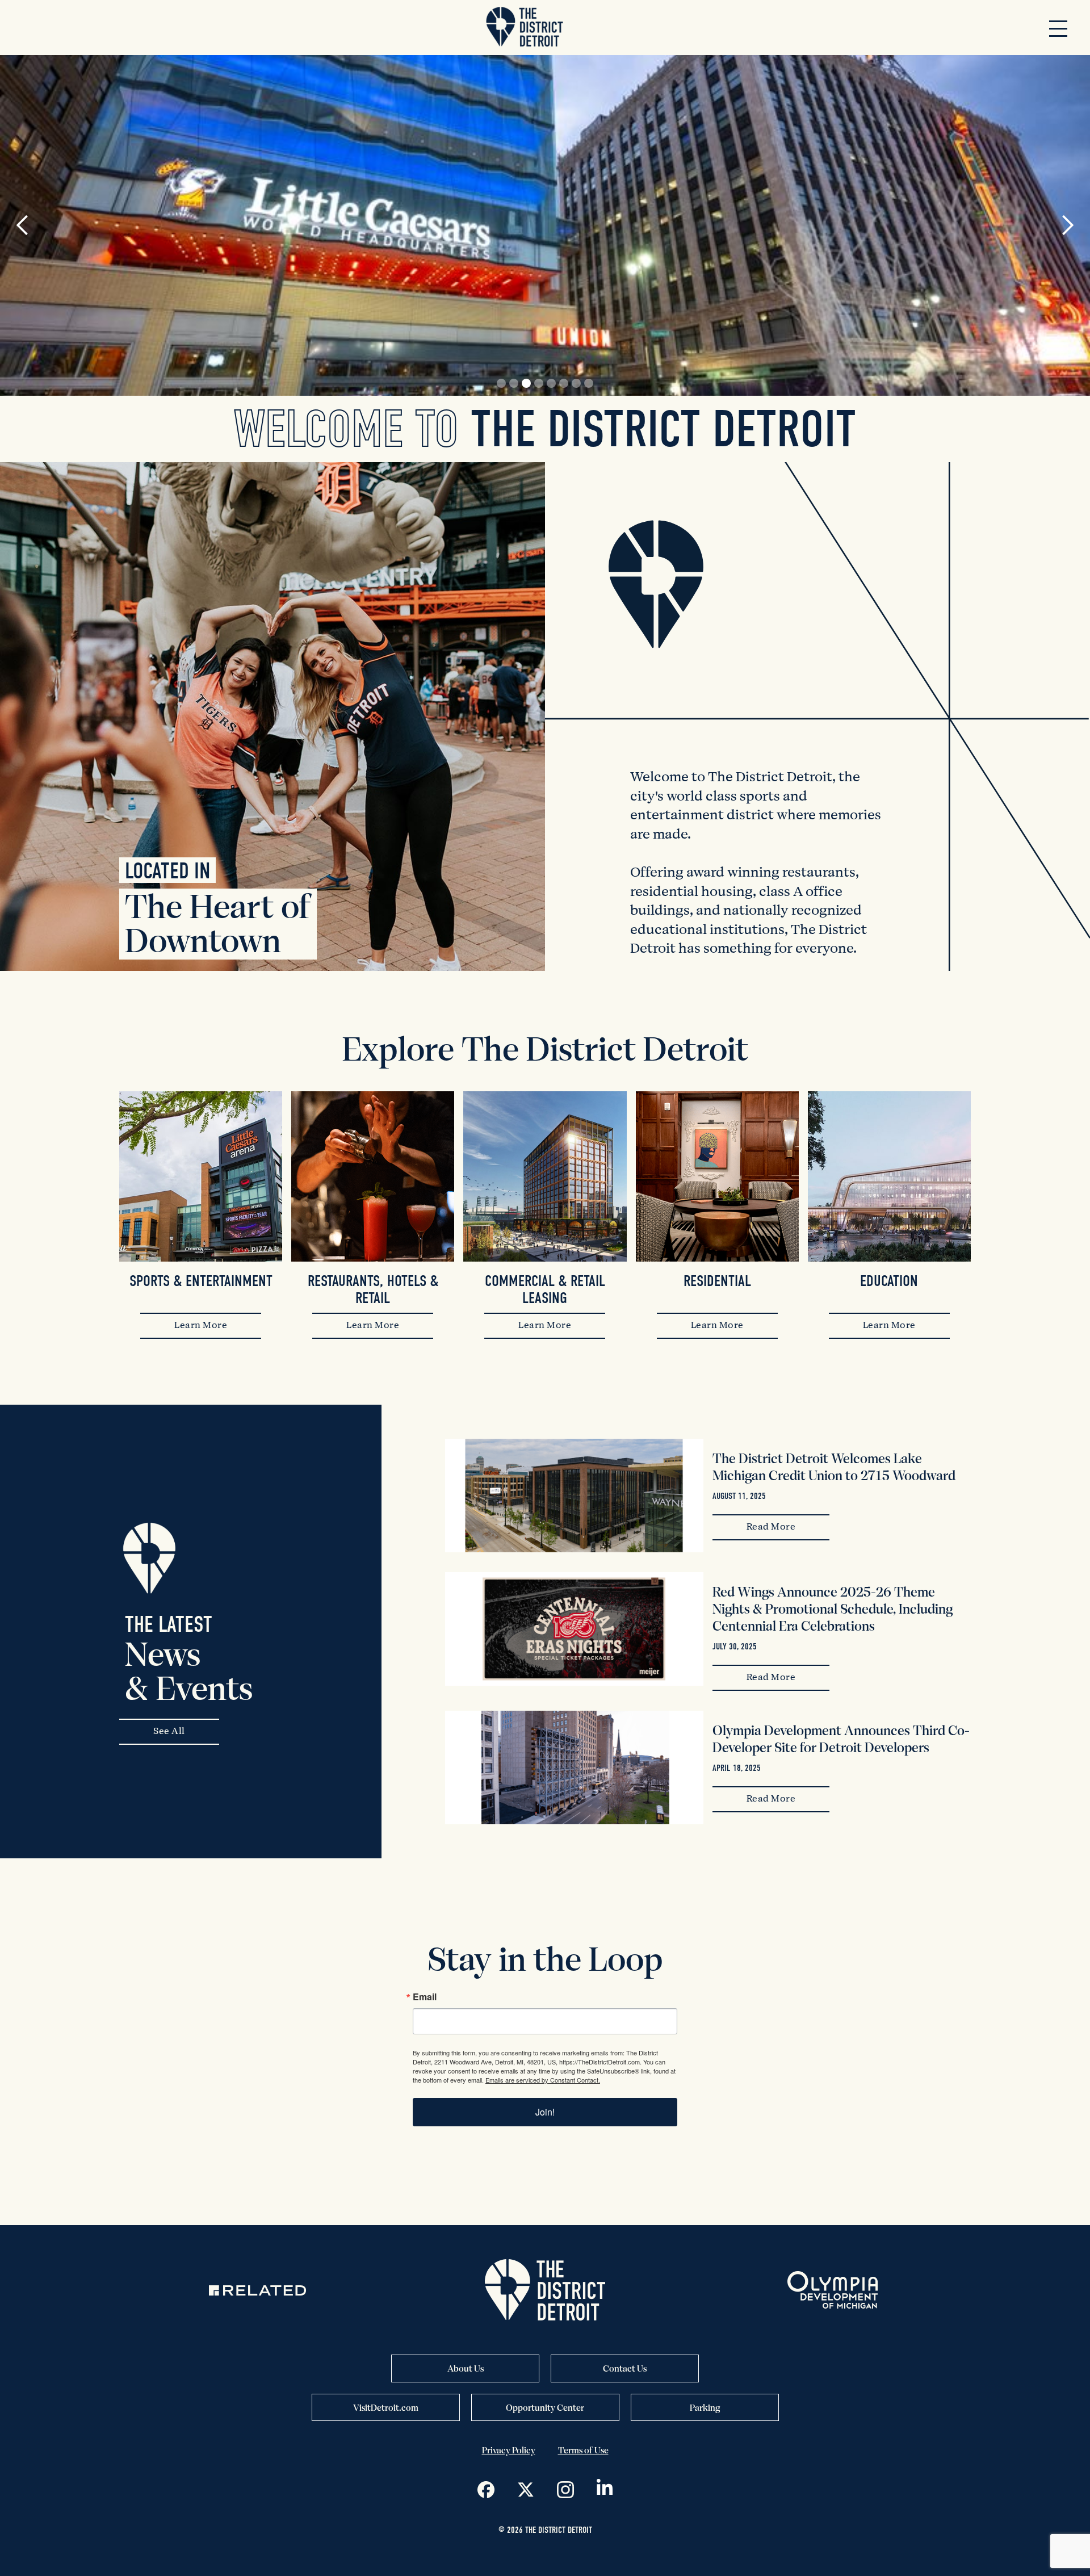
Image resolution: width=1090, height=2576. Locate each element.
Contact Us (625, 2368)
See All (169, 1732)
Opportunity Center (545, 2407)
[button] (1058, 28)
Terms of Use (583, 2450)
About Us (466, 2368)
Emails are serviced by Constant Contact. (543, 2080)
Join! (545, 2112)
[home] (525, 28)
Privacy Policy (509, 2450)
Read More (771, 1527)
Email (425, 1997)
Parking (705, 2407)
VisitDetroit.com (386, 2407)
